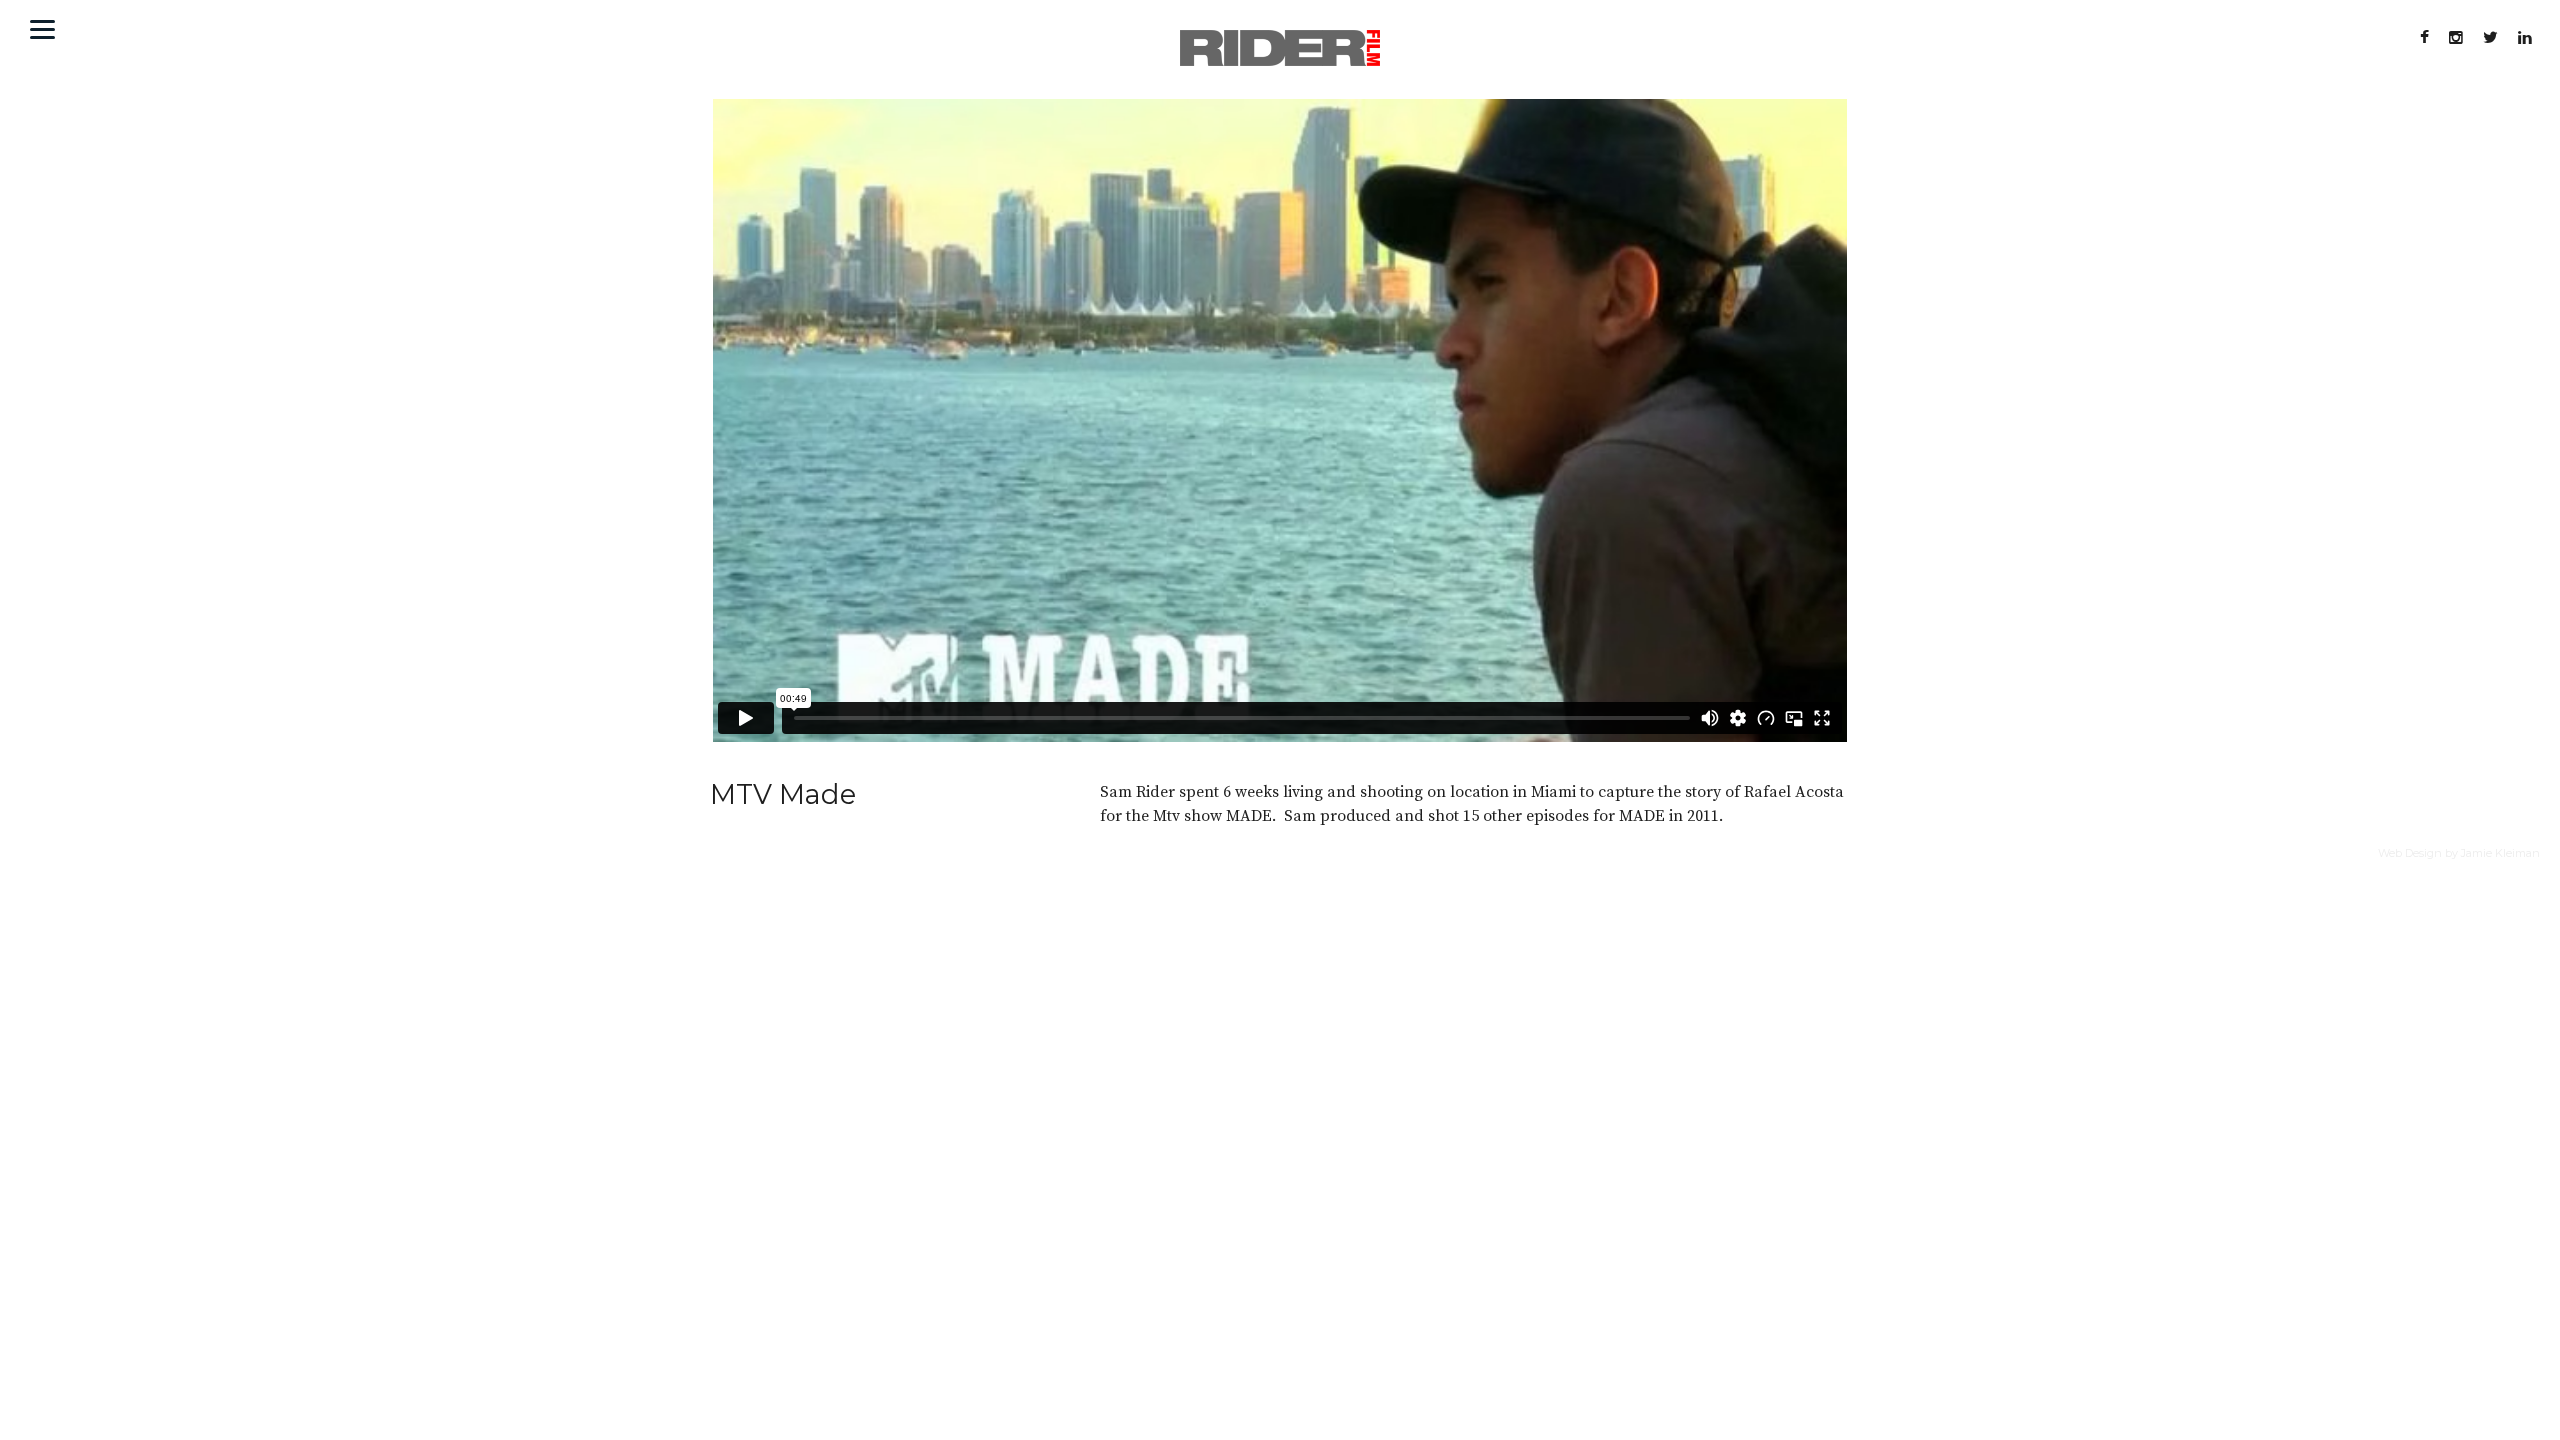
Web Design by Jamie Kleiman (2459, 853)
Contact (143, 29)
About (67, 29)
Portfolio (228, 29)
